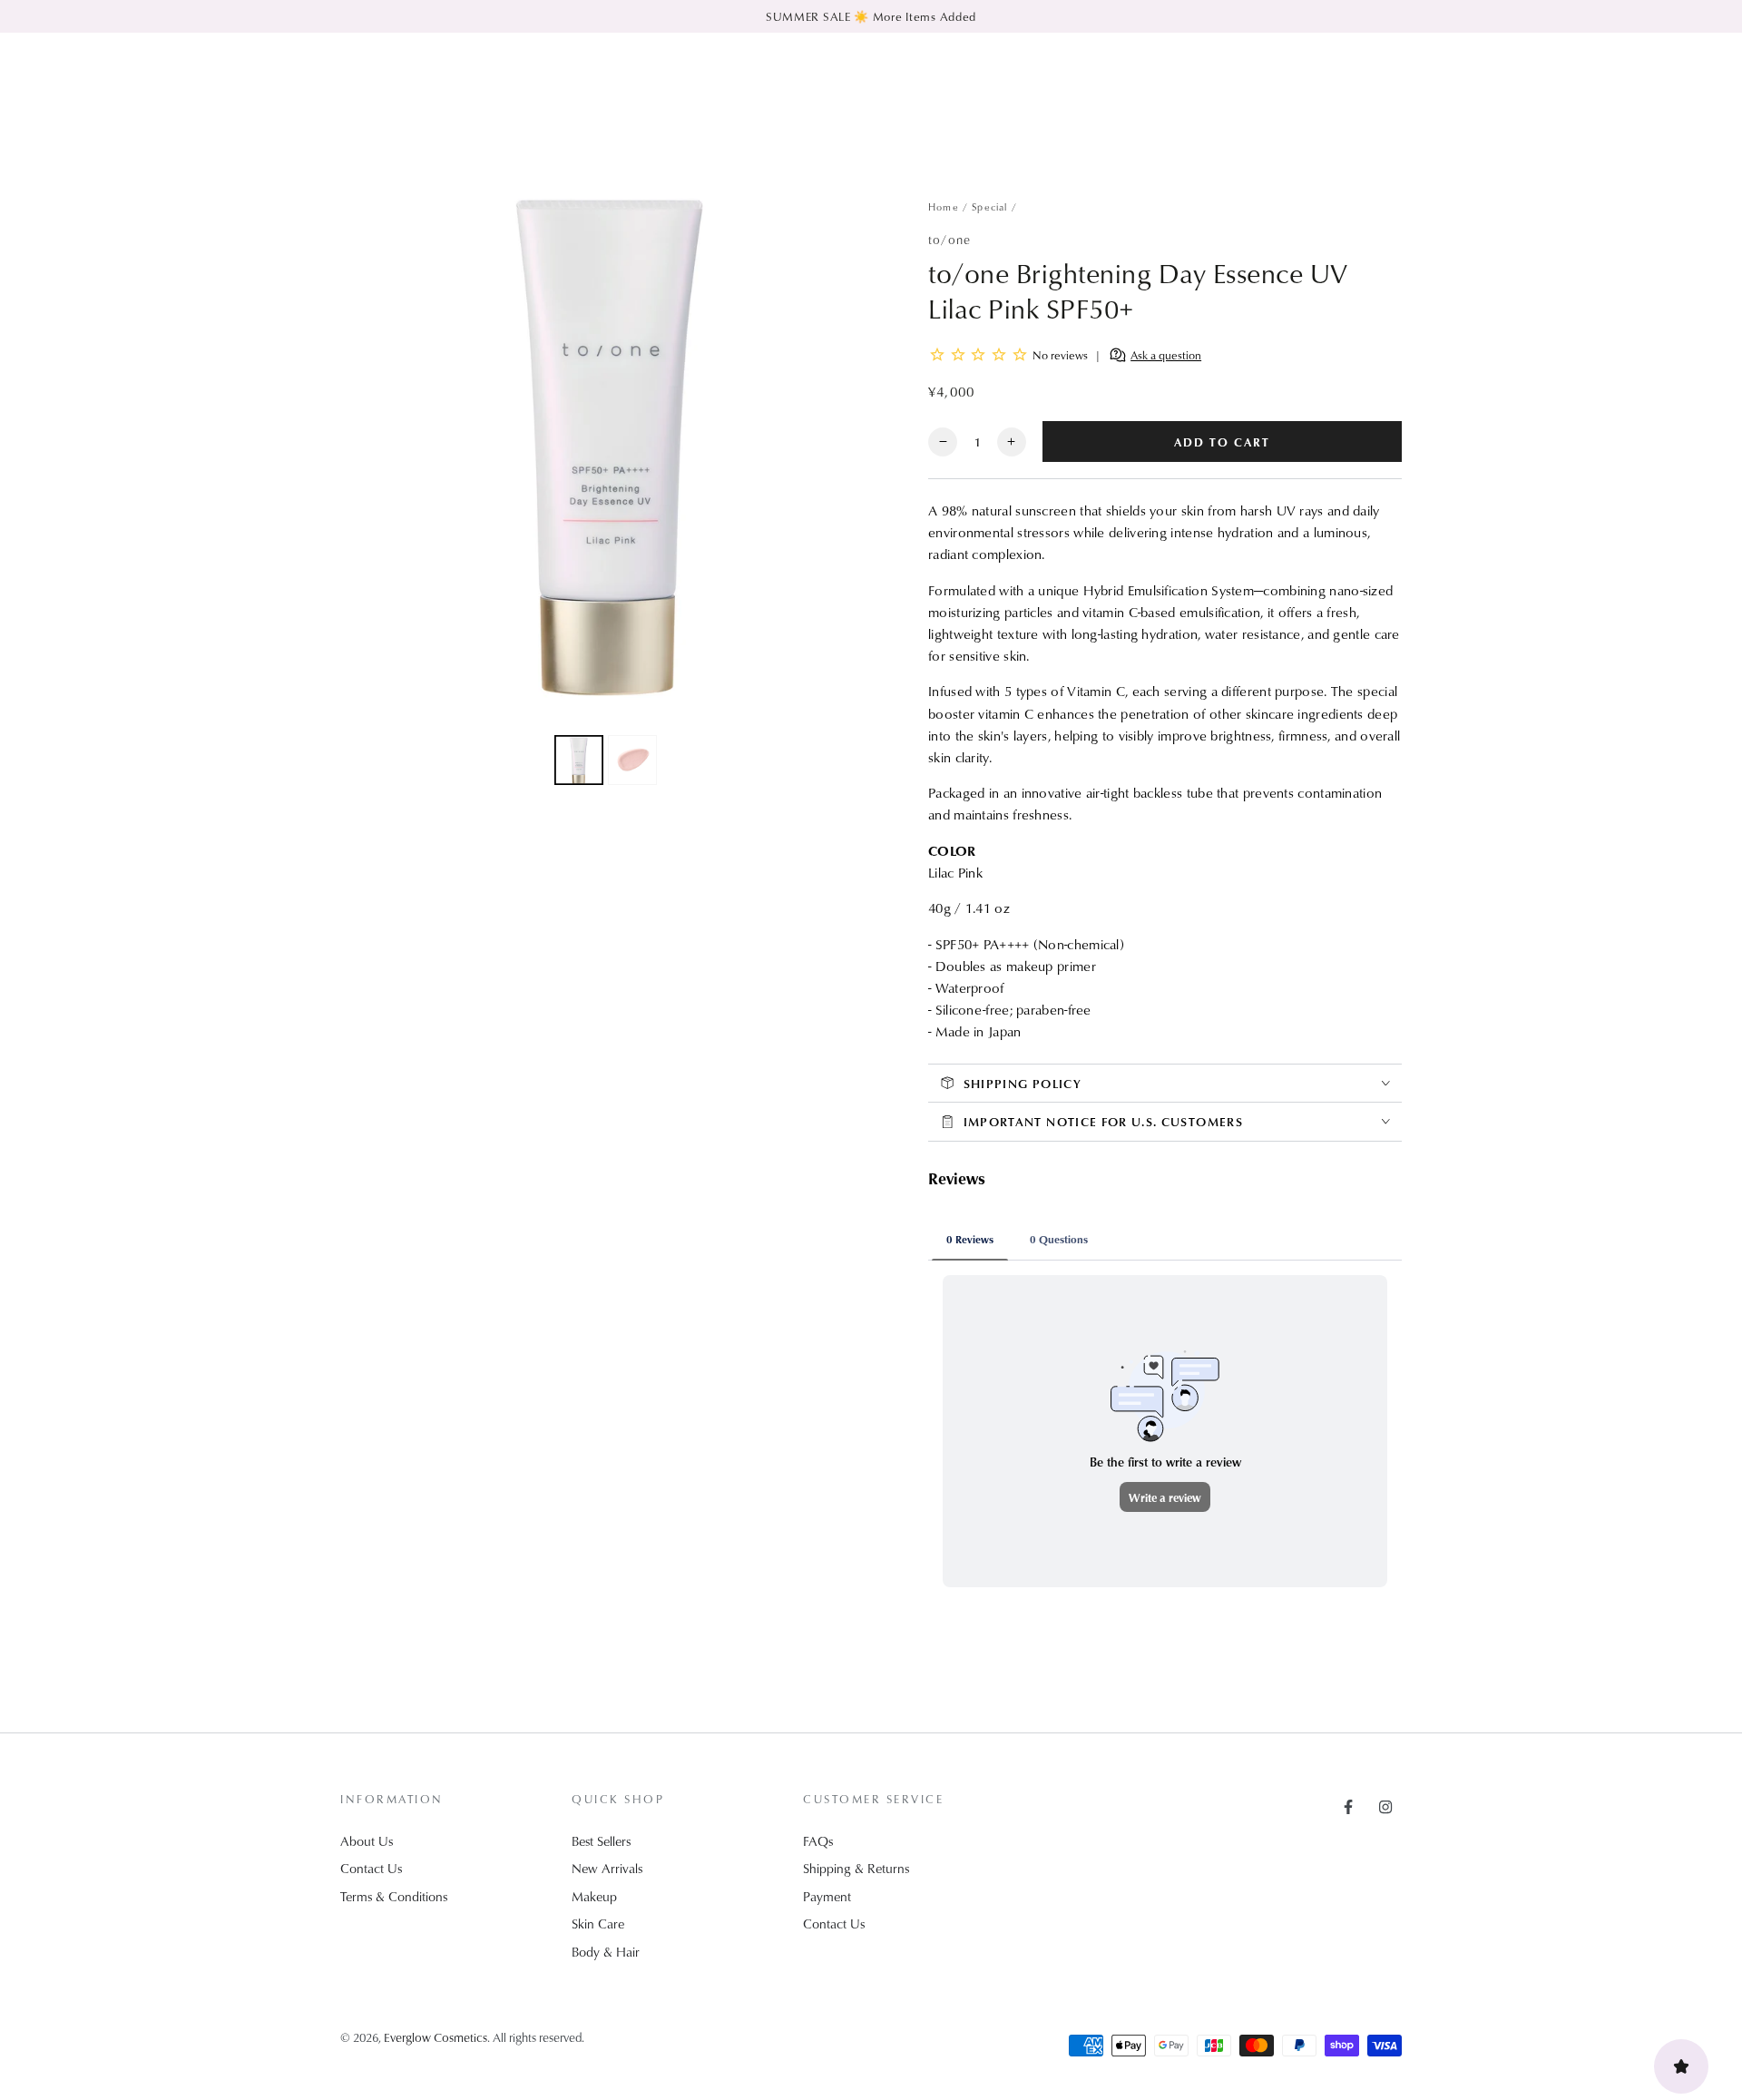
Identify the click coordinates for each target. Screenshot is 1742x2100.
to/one (949, 239)
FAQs (818, 1841)
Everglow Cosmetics (435, 2037)
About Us (367, 1841)
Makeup (594, 1896)
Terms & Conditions (394, 1896)
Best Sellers (601, 1841)
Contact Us (371, 1868)
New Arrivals (607, 1868)
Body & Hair (606, 1952)
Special (989, 206)
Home (944, 206)
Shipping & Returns (856, 1868)
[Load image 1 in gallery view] (579, 760)
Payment (827, 1896)
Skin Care (598, 1923)
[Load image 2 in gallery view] (632, 760)
